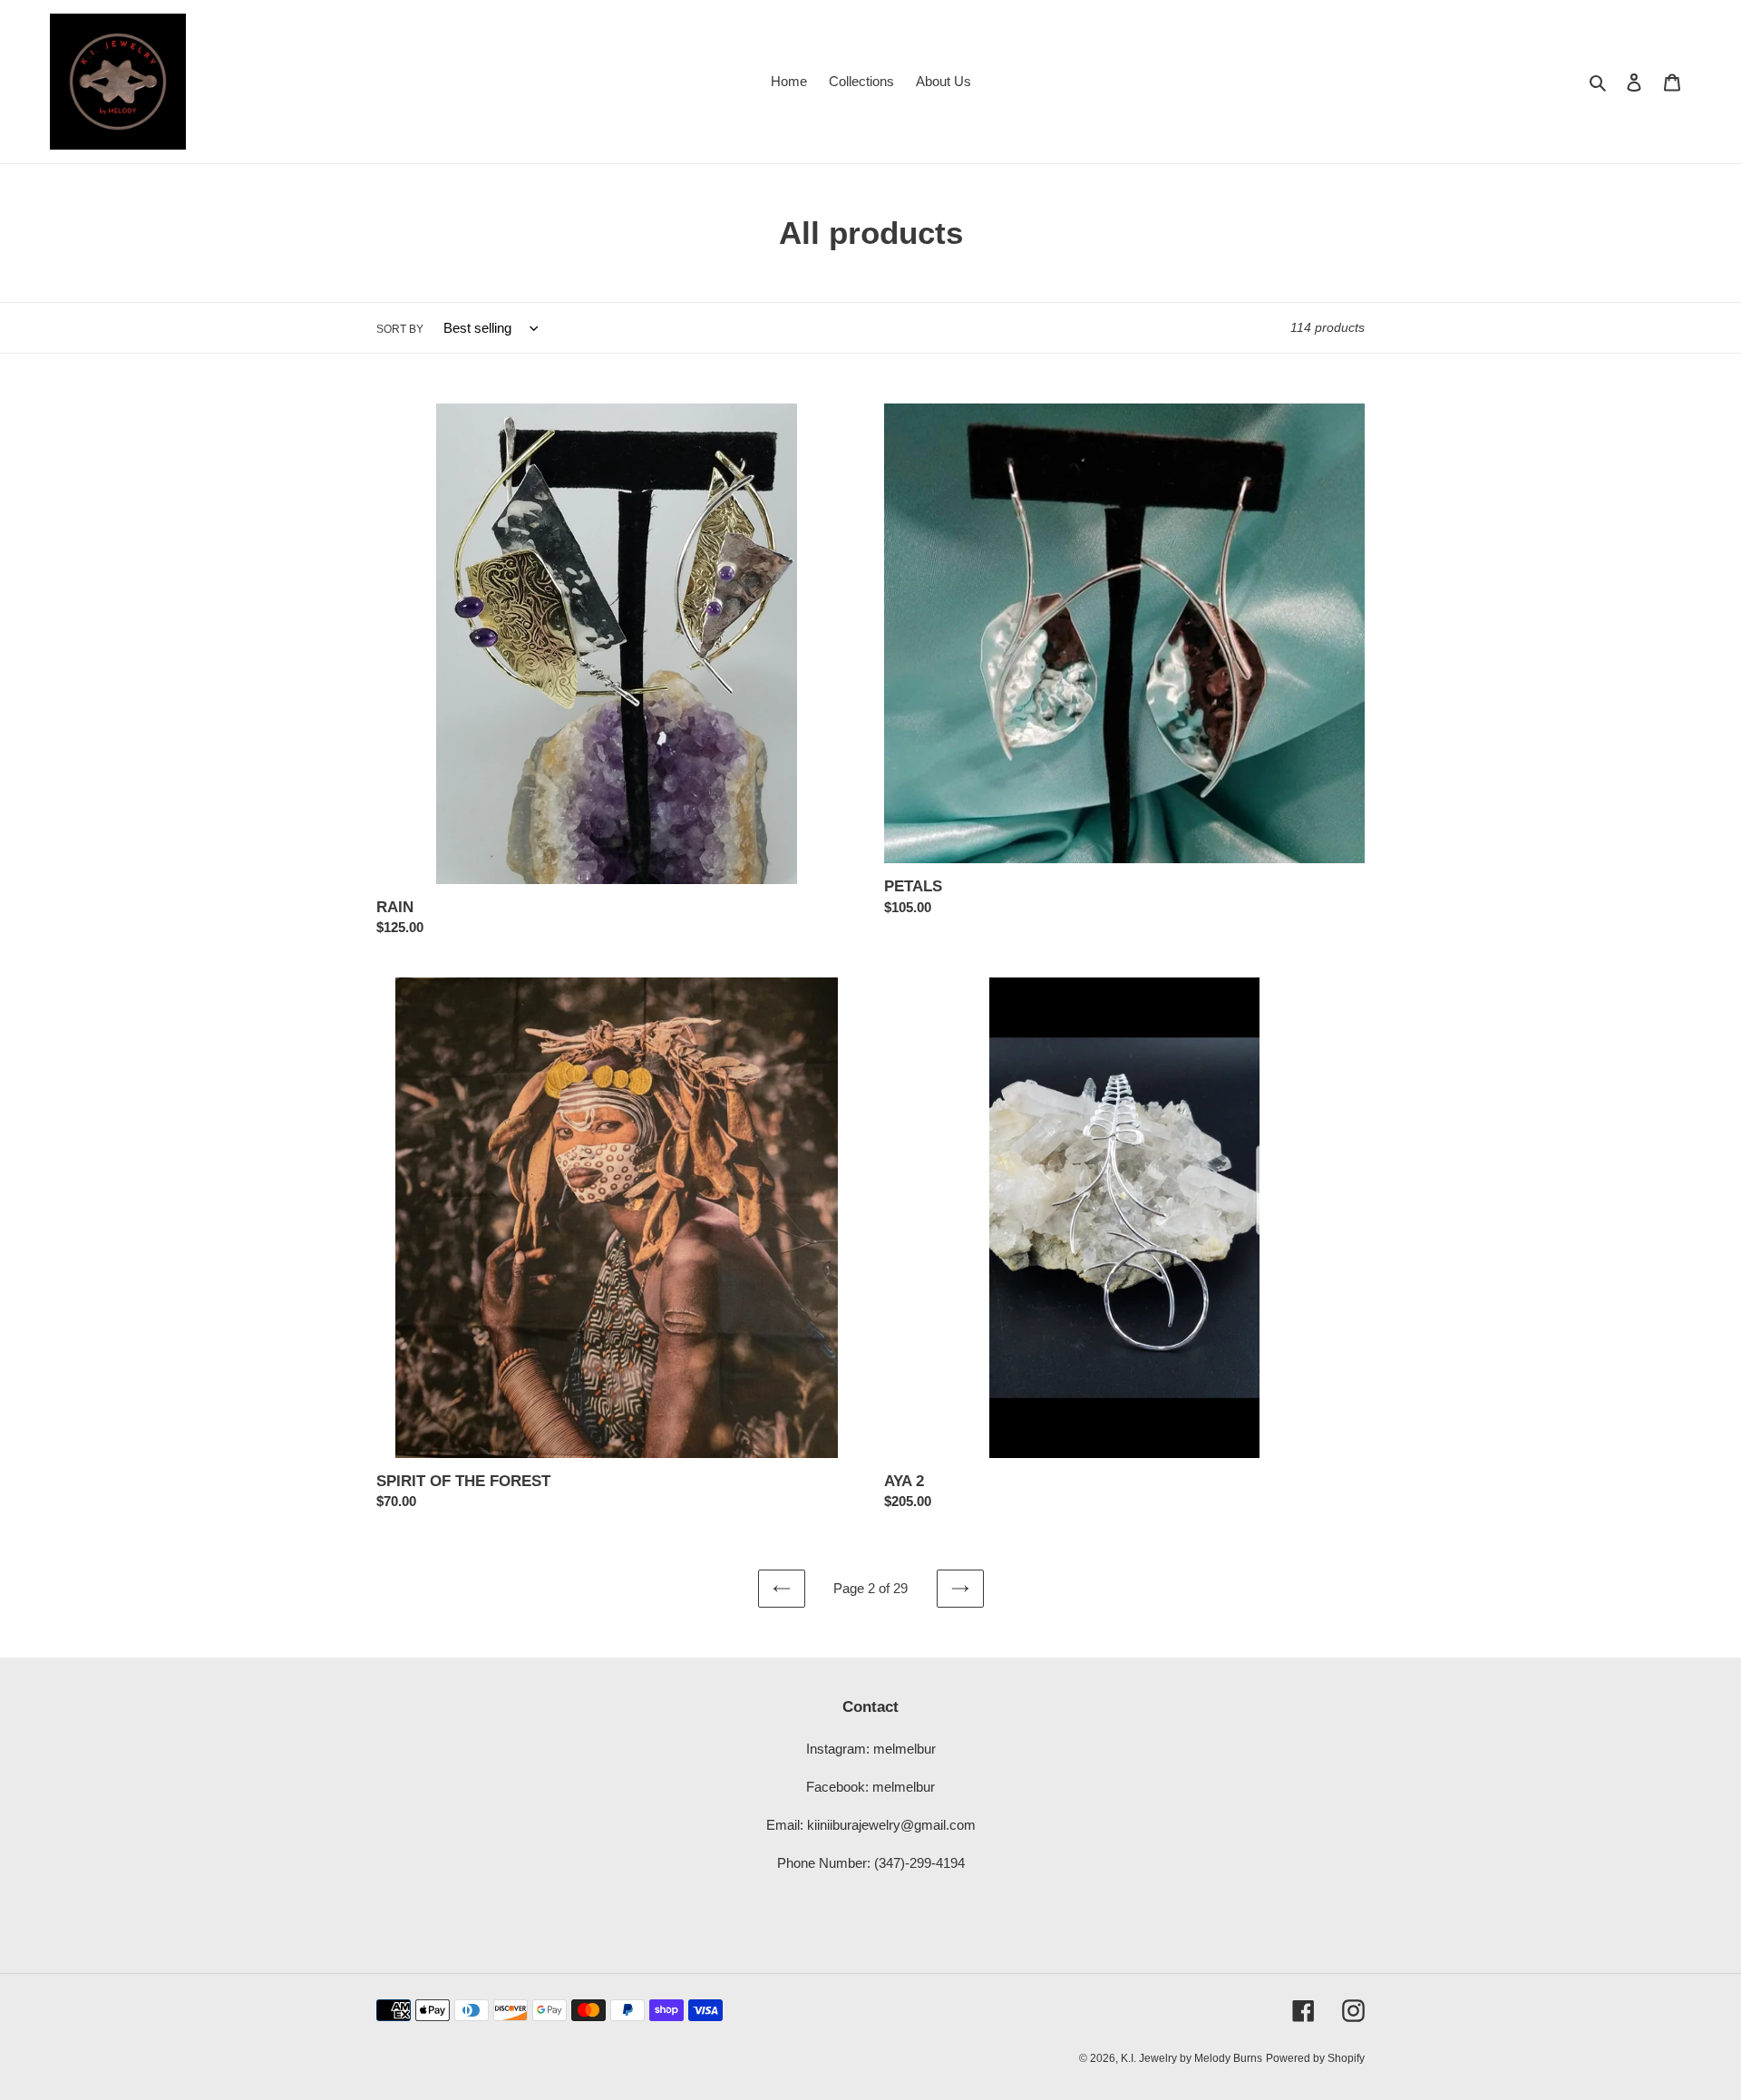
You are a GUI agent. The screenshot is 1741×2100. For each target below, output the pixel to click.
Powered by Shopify (1315, 2058)
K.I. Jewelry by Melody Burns (1191, 2058)
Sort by (400, 329)
